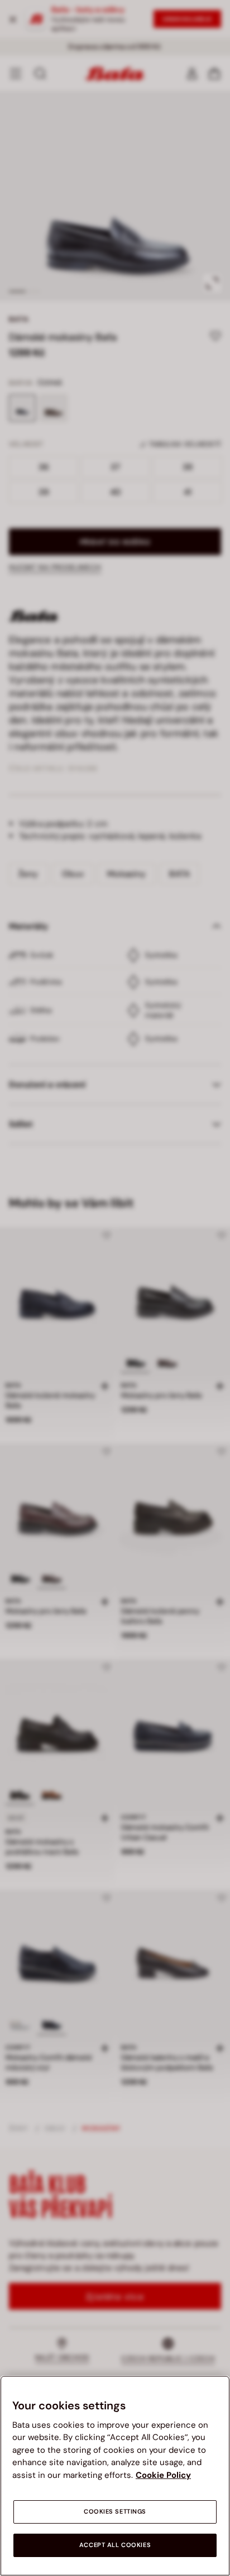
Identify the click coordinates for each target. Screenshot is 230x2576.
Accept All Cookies (115, 2545)
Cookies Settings (115, 2512)
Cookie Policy (163, 2475)
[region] (115, 2476)
